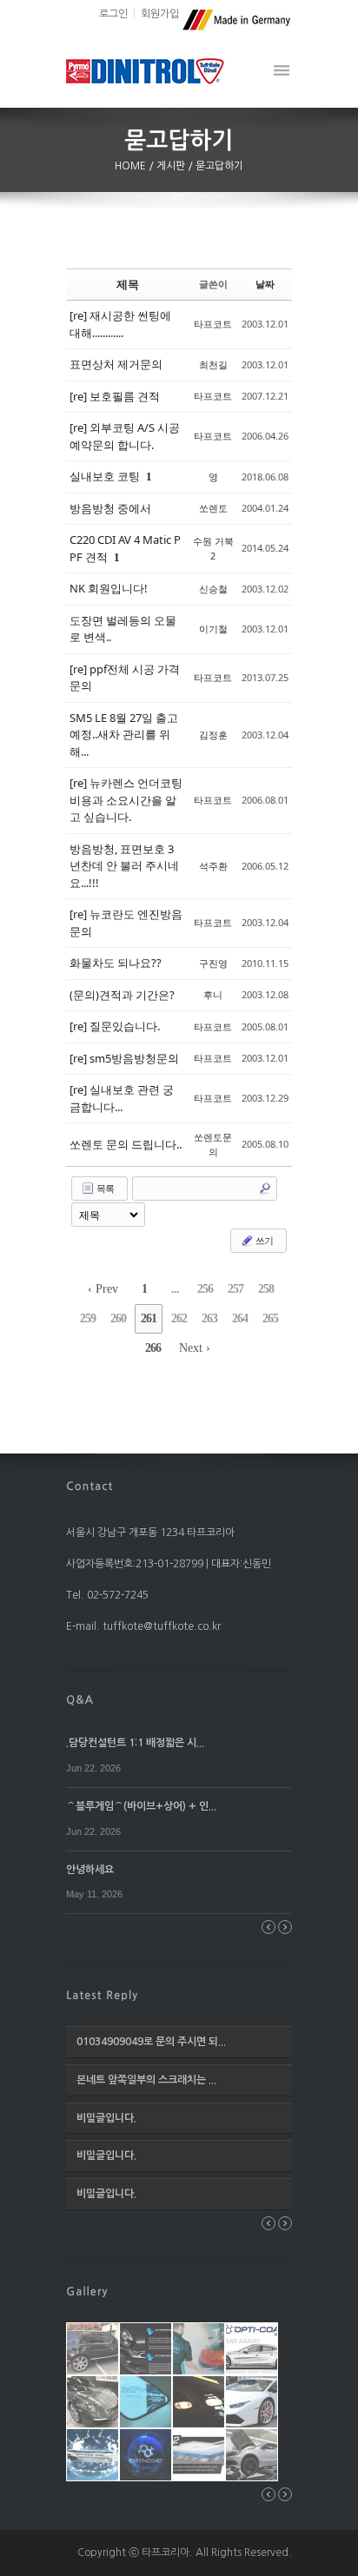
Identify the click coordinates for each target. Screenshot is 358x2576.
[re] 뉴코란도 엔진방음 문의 (126, 923)
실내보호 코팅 (106, 476)
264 (240, 1318)
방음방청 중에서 (110, 508)
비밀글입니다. (106, 2118)
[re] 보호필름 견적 (115, 396)
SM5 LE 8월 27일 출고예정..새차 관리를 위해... (124, 735)
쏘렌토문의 (213, 1144)
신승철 (213, 589)
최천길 (213, 364)
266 (153, 1348)
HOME (132, 166)
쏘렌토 (213, 508)
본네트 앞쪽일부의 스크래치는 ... (146, 2080)
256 (205, 1289)
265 (270, 1318)
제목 (128, 284)
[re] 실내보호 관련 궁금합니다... (122, 1098)
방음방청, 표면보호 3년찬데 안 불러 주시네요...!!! (124, 866)
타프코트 (213, 324)
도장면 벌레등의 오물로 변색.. (123, 629)
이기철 (213, 629)
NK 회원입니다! (109, 588)
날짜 (265, 284)
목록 (104, 1188)
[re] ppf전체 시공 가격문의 (125, 678)
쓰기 (263, 1240)
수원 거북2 (213, 548)
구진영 (213, 963)
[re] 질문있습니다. (115, 1026)
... (175, 1289)
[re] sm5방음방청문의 (124, 1058)
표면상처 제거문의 (116, 364)
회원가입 (160, 14)
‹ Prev (103, 1289)
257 (235, 1289)
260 (118, 1318)
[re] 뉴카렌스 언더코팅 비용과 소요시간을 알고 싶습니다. (126, 800)
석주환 (213, 866)
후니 (213, 994)
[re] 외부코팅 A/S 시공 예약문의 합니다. (125, 436)
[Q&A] (80, 1699)
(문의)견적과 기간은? (122, 995)
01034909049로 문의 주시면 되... (151, 2042)
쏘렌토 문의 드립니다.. (126, 1144)
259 (88, 1318)
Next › (195, 1348)
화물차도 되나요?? (116, 963)
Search (265, 1189)
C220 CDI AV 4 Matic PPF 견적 (125, 548)
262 (179, 1318)
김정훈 (213, 735)
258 (266, 1289)
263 (209, 1318)
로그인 (113, 14)
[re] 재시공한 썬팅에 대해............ (120, 324)
